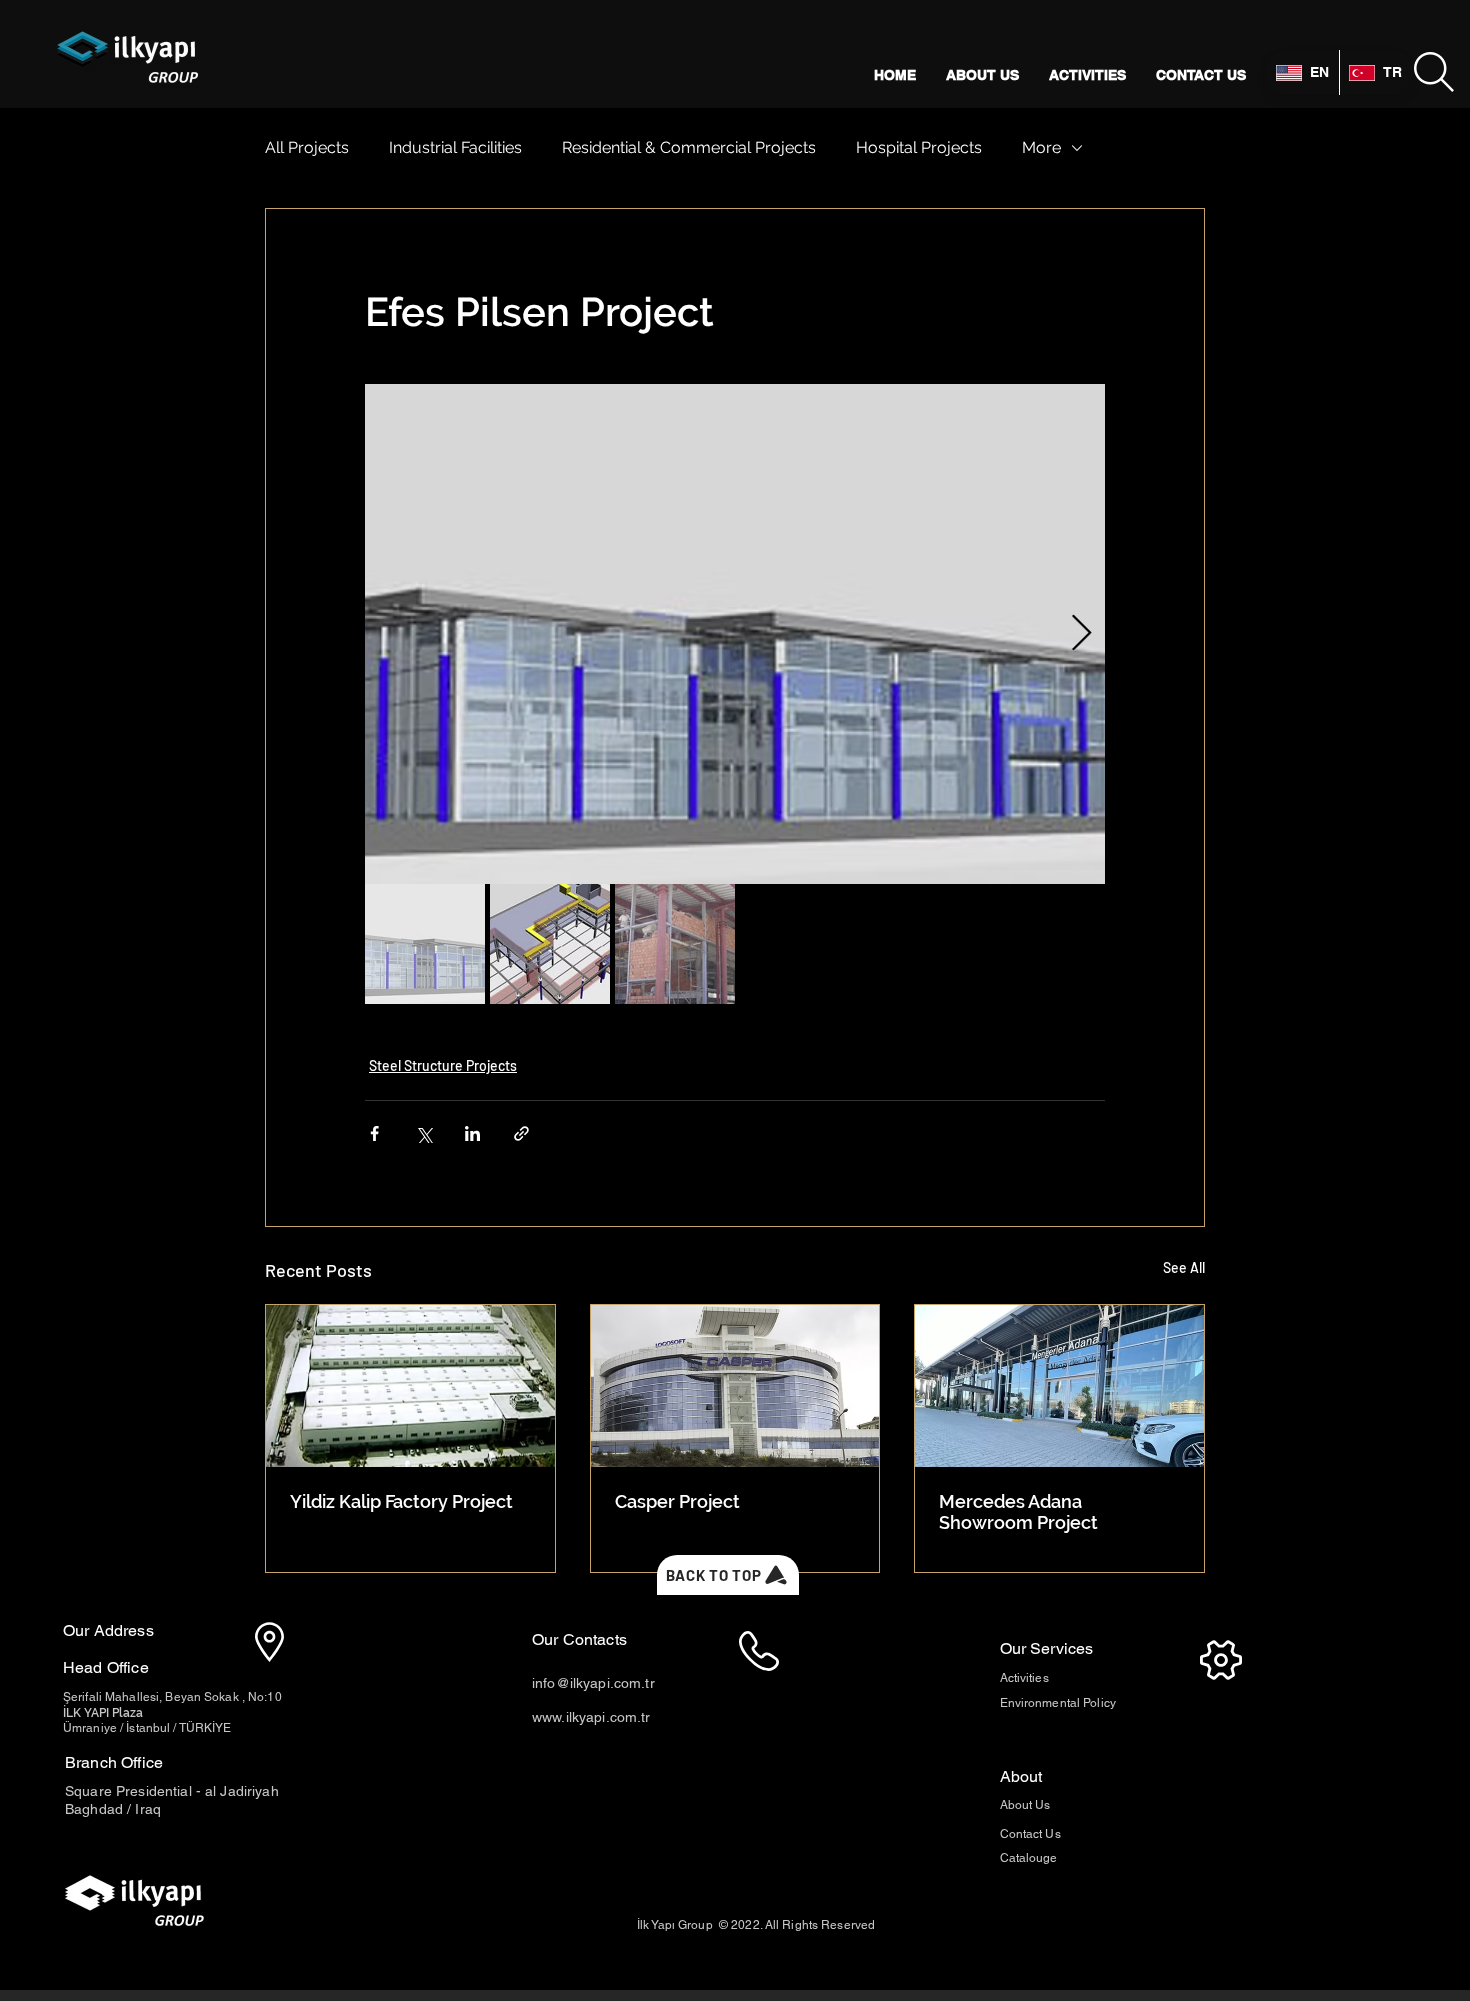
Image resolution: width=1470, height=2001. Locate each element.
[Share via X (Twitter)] (423, 1133)
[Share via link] (521, 1133)
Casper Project (677, 1501)
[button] (1434, 72)
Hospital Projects (919, 147)
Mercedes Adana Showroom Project (1018, 1512)
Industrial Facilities (455, 147)
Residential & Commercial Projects (689, 147)
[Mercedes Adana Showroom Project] (1059, 1386)
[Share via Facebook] (374, 1133)
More (1041, 147)
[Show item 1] (425, 944)
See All (1184, 1267)
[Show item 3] (675, 944)
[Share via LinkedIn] (472, 1133)
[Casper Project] (735, 1386)
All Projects (307, 147)
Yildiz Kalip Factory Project (401, 1501)
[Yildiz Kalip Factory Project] (410, 1386)
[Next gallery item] (1081, 634)
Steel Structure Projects (443, 1065)
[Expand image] (735, 634)
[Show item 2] (550, 944)
